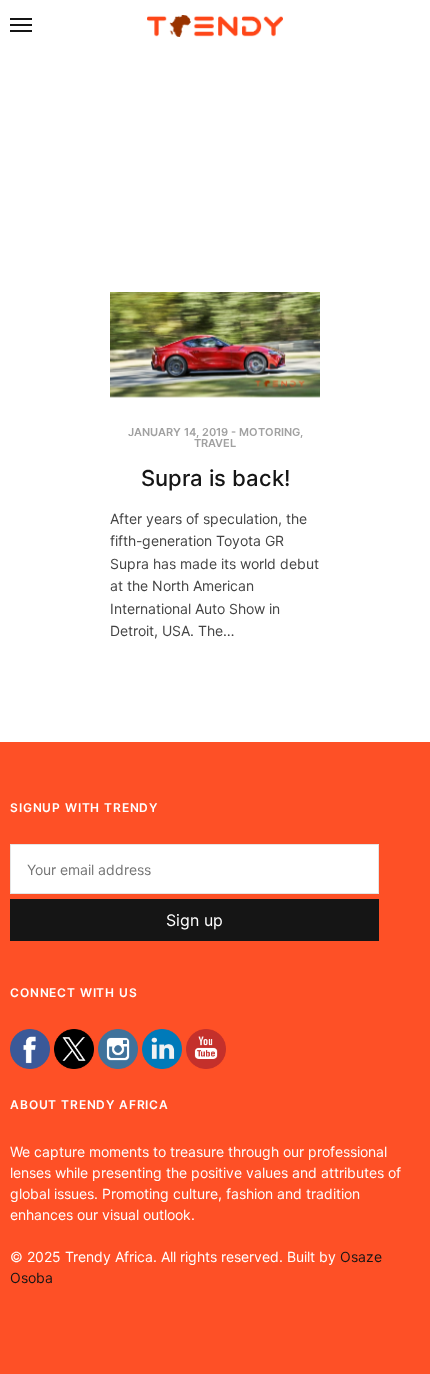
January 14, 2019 (178, 432)
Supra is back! (215, 478)
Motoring (269, 432)
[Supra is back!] (215, 344)
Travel (215, 443)
